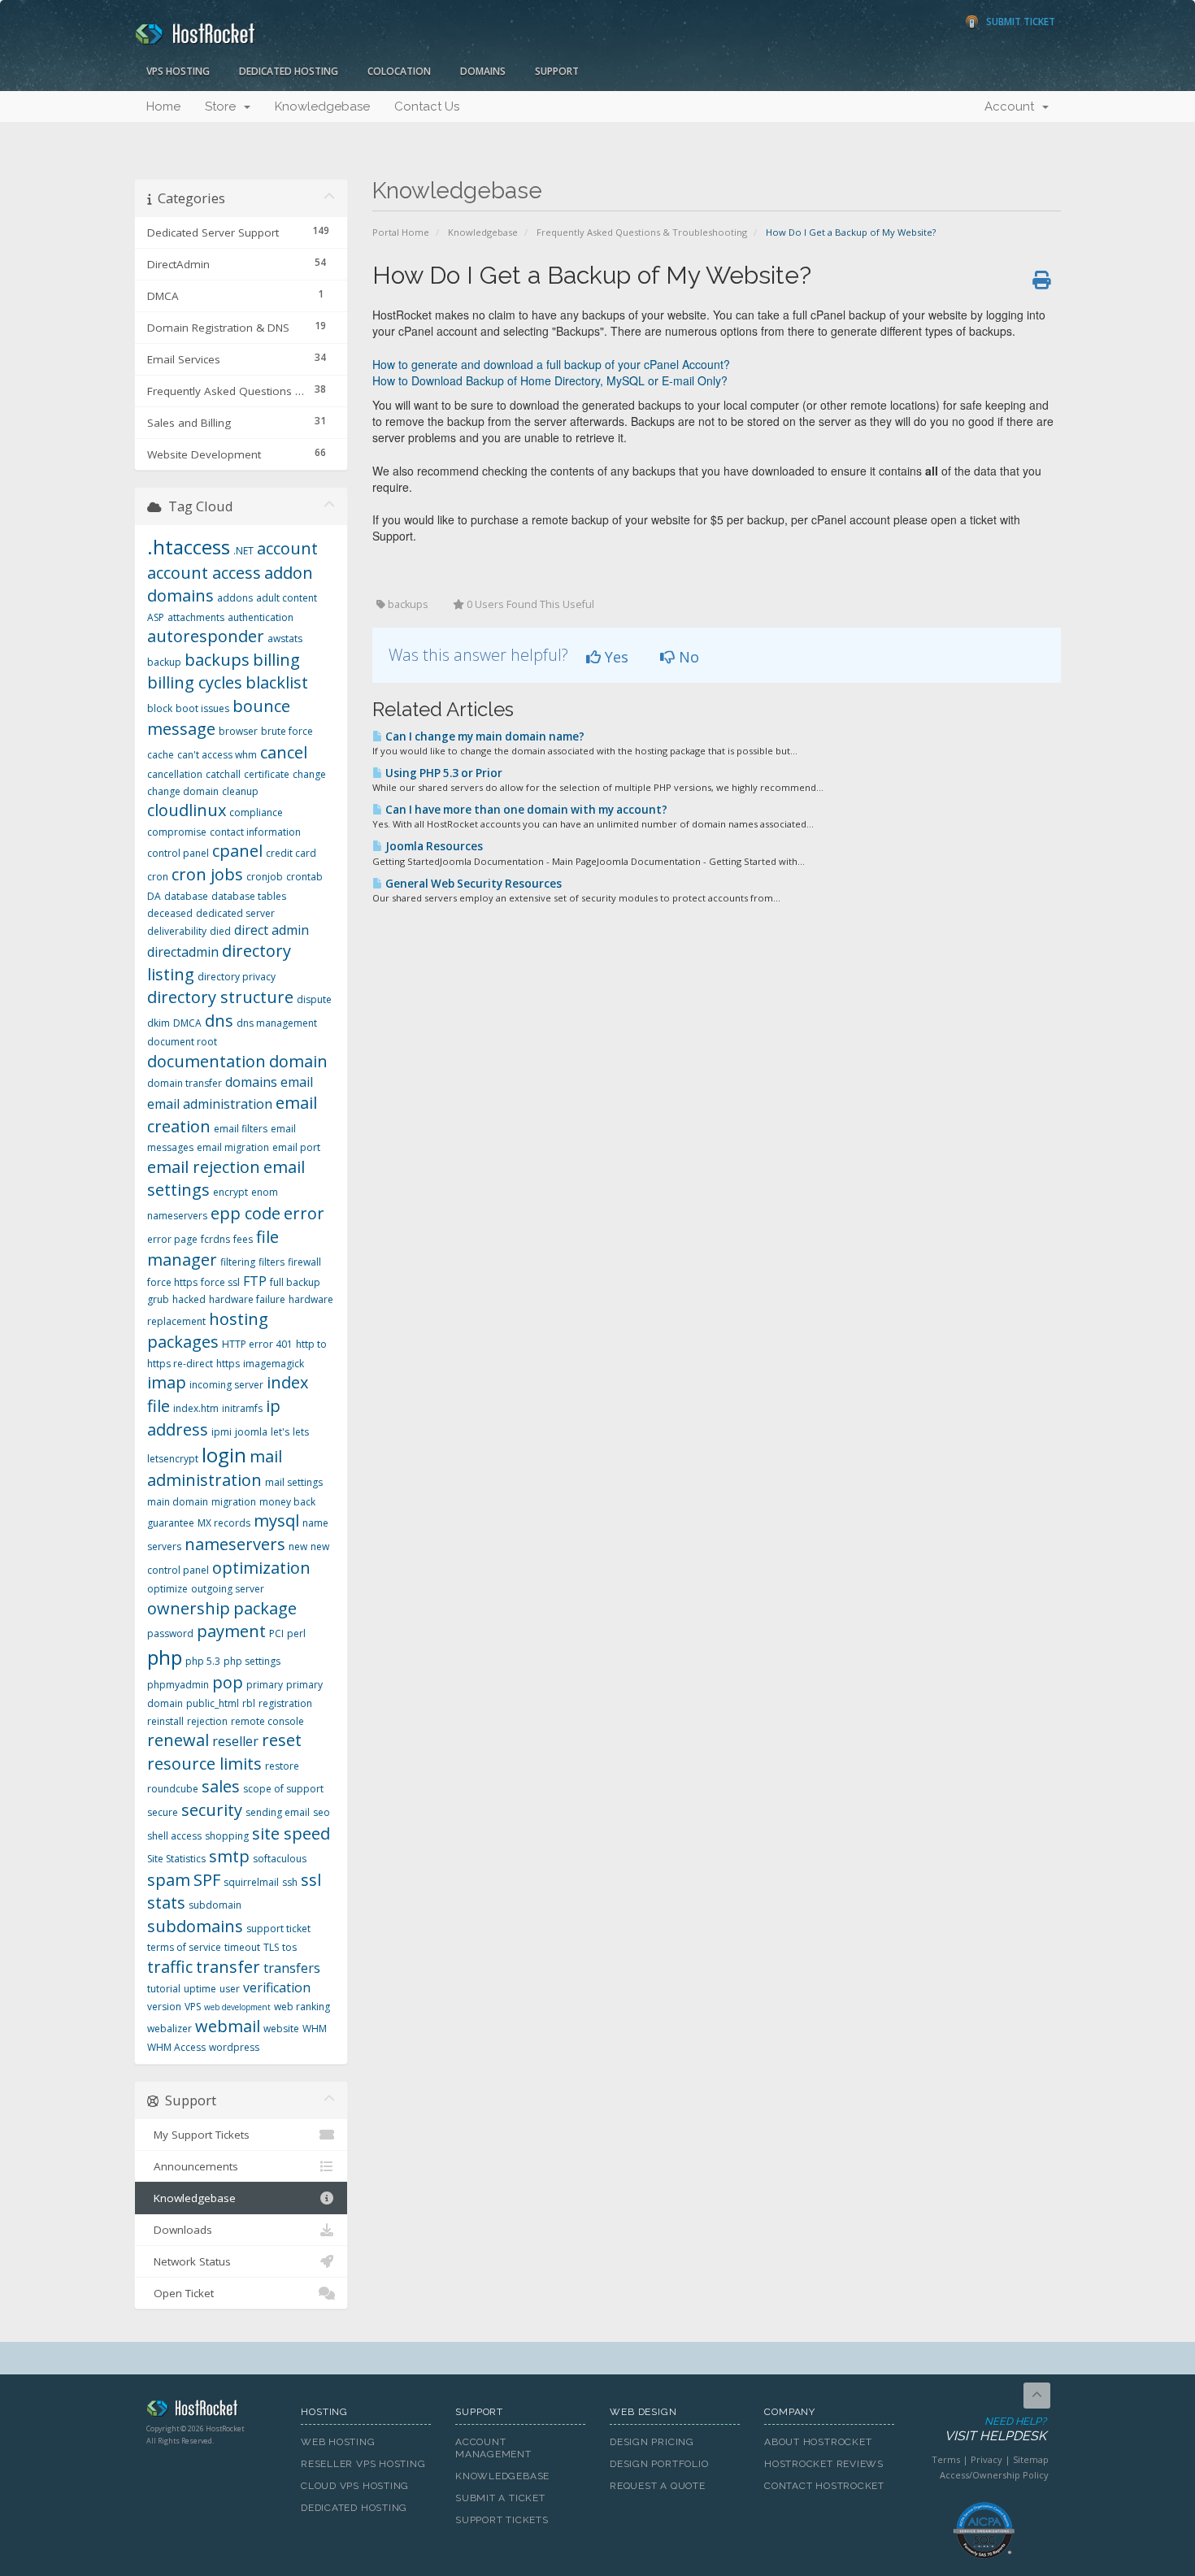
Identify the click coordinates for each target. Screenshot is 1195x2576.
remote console (267, 1721)
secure (163, 1812)
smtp (229, 1856)
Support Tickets (502, 2520)
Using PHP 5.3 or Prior (443, 773)
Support (557, 71)
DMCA (187, 1023)
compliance (256, 812)
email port (296, 1147)
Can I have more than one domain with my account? (525, 810)
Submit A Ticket (500, 2498)
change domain (183, 791)
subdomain (215, 1905)
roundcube (173, 1789)
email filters (241, 1129)
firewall (304, 1262)
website (281, 2029)
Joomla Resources (433, 846)
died (220, 931)
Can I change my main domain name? (484, 736)
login (224, 1455)
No (687, 657)
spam (169, 1880)
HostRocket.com (211, 2411)
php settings (252, 1661)
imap (167, 1382)
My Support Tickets (198, 2135)
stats (166, 1903)
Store (224, 106)
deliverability (177, 931)
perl (296, 1633)
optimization (261, 1568)
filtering (238, 1262)
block (160, 708)
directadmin (183, 952)
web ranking (302, 2007)
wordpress (234, 2047)
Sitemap (1031, 2459)
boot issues (202, 708)
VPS (193, 2007)
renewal (178, 1740)
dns (219, 1021)
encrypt (230, 1192)
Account (1012, 106)
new (298, 1546)
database (186, 896)
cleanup (240, 791)
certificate (267, 774)
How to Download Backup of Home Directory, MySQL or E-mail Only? (550, 380)
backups (217, 660)
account (287, 548)
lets (301, 1432)
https (228, 1364)
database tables (249, 896)
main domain (178, 1502)
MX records (224, 1523)
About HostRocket (818, 2442)
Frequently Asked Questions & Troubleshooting (642, 232)
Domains (483, 71)
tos (289, 1947)
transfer (228, 1967)
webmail (228, 2026)
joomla (251, 1432)
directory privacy (237, 977)
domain (298, 1061)
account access (204, 573)
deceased (170, 913)
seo (322, 1812)
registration (285, 1703)
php (165, 1657)
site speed (291, 1833)
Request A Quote (658, 2486)
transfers (292, 1968)
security (212, 1810)
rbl (249, 1703)
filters (272, 1262)
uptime (200, 1989)
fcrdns (215, 1239)
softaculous (280, 1859)
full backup (295, 1282)
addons (235, 598)
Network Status (189, 2261)
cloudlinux (187, 810)
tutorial (164, 1989)
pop (228, 1682)
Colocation (399, 71)
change (309, 774)
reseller (235, 1741)
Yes (615, 657)
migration (234, 1502)
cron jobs (207, 874)
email (297, 1082)
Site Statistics (176, 1859)
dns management (277, 1023)
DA (154, 896)
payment (231, 1631)
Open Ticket (180, 2293)
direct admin (272, 930)
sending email (278, 1812)
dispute (314, 999)
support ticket (278, 1929)
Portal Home (401, 232)
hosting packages (208, 1331)
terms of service (184, 1947)
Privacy (986, 2459)
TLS (271, 1947)
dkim (159, 1023)
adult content (287, 598)
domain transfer (185, 1083)
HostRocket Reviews (824, 2464)
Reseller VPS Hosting (363, 2464)
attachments (196, 617)
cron (158, 877)
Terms (946, 2459)
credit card (291, 853)
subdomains (195, 1926)
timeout (242, 1947)
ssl (311, 1880)
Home (163, 106)
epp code (246, 1213)
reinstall (165, 1721)
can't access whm (217, 755)
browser (238, 731)
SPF (207, 1880)
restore (282, 1766)
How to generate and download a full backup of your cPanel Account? (551, 364)
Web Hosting (338, 2442)
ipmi (222, 1432)
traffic (170, 1967)
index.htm (196, 1408)
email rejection (204, 1167)
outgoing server (228, 1589)
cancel (284, 752)
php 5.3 (203, 1661)
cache (161, 755)
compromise (177, 832)
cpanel (237, 851)
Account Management (493, 2448)
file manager (213, 1249)
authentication (261, 617)
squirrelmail (251, 1882)
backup (164, 662)
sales (221, 1786)
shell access (174, 1836)
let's (280, 1432)
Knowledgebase (322, 106)
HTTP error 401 (257, 1344)
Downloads (180, 2230)
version (164, 2007)
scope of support (283, 1789)
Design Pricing (652, 2442)
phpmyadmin (178, 1685)
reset (282, 1740)
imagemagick (274, 1364)
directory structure (220, 997)
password (170, 1633)
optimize (167, 1589)
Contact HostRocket (824, 2486)
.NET (243, 551)
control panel (178, 853)
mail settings (294, 1482)
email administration (210, 1104)
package (265, 1608)
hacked (189, 1299)
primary (265, 1685)
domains (251, 1082)
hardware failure (247, 1299)
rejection (207, 1721)
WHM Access (176, 2047)
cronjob (265, 877)
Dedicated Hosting (289, 71)
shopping (227, 1836)
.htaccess (189, 547)
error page (172, 1239)
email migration (233, 1147)
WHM (315, 2029)
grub (158, 1299)
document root (182, 1042)
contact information (255, 832)
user (230, 1989)
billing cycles (195, 682)
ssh (290, 1882)
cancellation (175, 774)
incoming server (226, 1385)
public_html (213, 1703)
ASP (156, 617)
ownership (189, 1608)
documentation (206, 1061)
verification (277, 1987)
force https (172, 1282)
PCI (276, 1633)
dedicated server (235, 913)
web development (237, 2007)
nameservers (235, 1544)
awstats (285, 639)
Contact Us (427, 106)
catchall (223, 774)
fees (243, 1239)
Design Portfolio (659, 2464)
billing (276, 660)
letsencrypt (173, 1459)
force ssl (220, 1282)
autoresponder (206, 636)
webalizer (169, 2029)
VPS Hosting (178, 71)
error (304, 1213)
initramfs (242, 1408)
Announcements (193, 2166)
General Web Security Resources (472, 884)
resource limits (204, 1764)
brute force (287, 731)
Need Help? (995, 2430)
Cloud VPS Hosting (355, 2486)
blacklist (277, 682)
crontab (304, 877)
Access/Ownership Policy (994, 2475)
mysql (276, 1520)
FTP (255, 1281)
